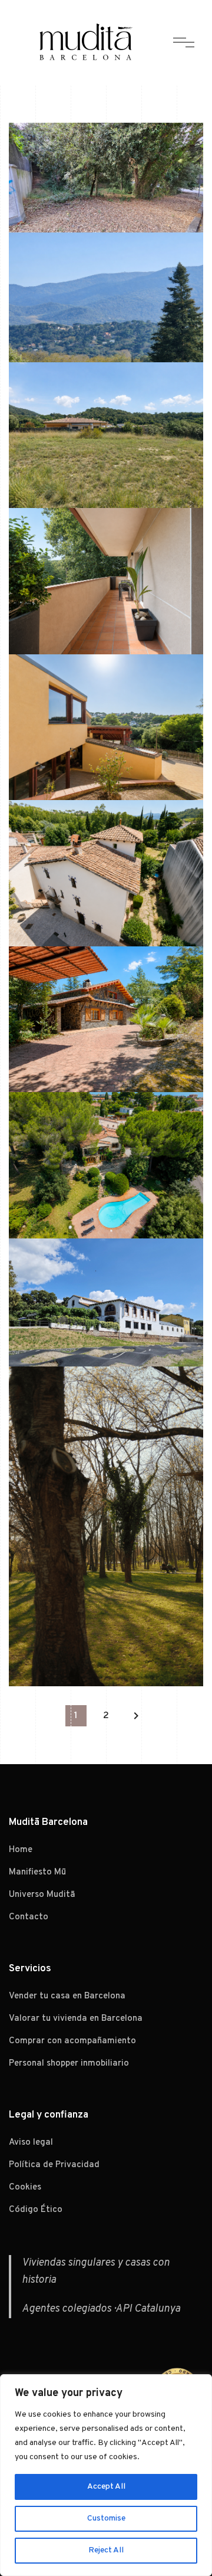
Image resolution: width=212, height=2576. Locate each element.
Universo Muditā (42, 1895)
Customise (106, 2518)
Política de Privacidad (54, 2165)
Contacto (29, 1917)
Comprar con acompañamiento (72, 2041)
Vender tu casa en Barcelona (67, 1996)
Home (21, 1850)
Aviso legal (31, 2143)
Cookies (25, 2187)
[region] (106, 2475)
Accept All (106, 2487)
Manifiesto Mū (37, 1872)
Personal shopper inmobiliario (69, 2064)
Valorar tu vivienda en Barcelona (76, 2019)
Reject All (106, 2550)
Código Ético (36, 2210)
